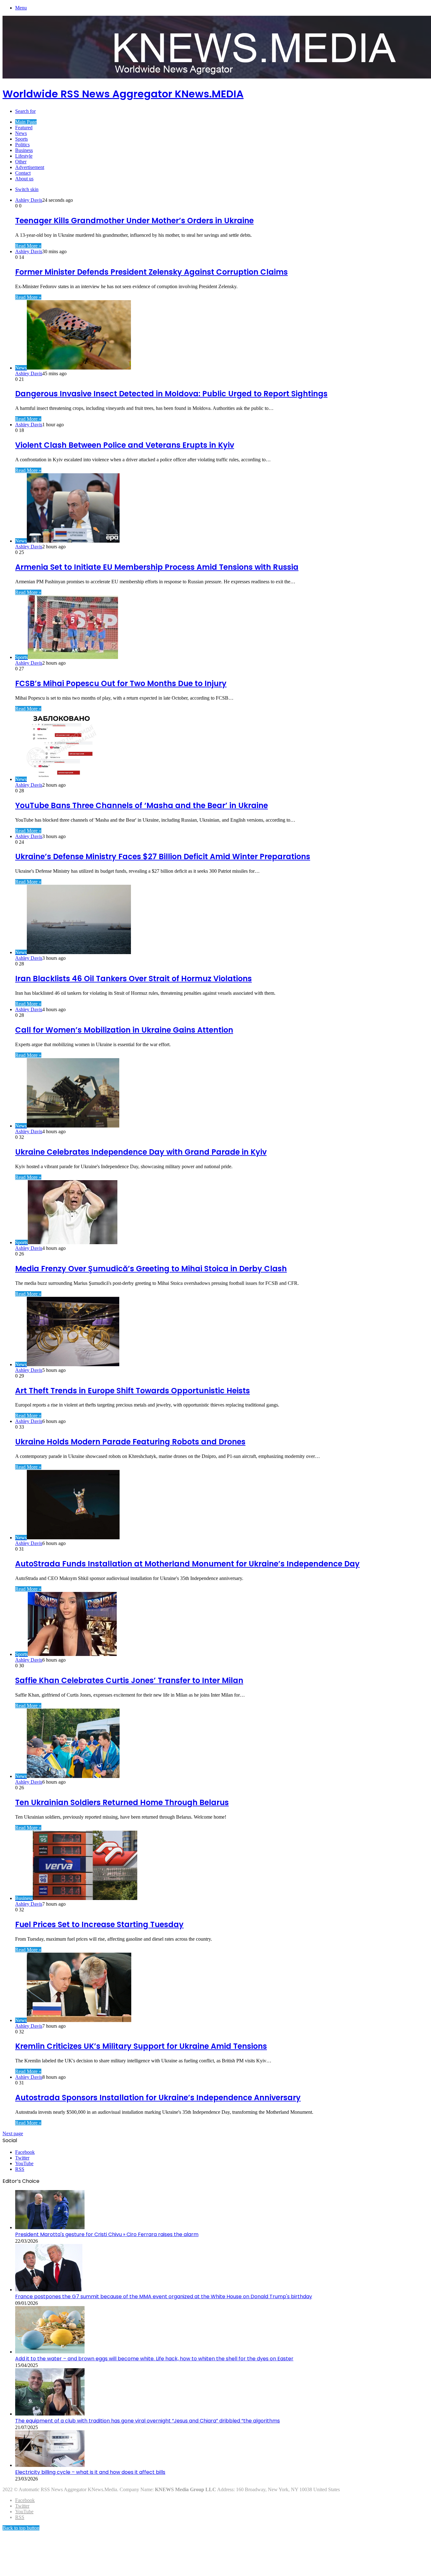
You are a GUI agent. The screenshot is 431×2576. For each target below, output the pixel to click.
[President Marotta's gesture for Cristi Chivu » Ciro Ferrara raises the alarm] (50, 2227)
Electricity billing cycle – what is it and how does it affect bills (90, 2472)
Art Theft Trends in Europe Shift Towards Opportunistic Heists (133, 1391)
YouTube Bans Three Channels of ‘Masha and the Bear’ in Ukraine (142, 805)
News (21, 133)
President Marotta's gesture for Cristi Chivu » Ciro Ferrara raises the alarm (107, 2234)
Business (24, 150)
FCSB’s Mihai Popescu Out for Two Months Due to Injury (121, 683)
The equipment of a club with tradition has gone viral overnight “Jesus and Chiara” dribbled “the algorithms (148, 2421)
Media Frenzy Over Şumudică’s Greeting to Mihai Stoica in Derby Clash (151, 1269)
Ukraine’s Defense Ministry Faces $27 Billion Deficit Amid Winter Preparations (163, 857)
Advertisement (30, 167)
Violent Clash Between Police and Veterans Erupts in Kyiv (125, 445)
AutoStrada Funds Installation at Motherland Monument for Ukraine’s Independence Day (187, 1564)
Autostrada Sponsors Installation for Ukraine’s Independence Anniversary (158, 2098)
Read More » (28, 246)
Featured (24, 128)
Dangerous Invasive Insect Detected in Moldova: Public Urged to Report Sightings (171, 394)
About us (24, 179)
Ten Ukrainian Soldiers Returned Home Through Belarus (122, 1802)
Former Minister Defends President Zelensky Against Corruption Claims (151, 272)
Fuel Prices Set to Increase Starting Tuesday (99, 1924)
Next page (13, 2133)
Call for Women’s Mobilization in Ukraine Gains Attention (124, 1030)
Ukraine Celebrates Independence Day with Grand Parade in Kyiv (141, 1152)
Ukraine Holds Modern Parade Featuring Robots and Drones (130, 1442)
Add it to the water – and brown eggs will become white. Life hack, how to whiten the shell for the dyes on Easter (154, 2359)
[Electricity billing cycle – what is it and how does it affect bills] (50, 2465)
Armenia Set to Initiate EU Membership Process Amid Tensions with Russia (157, 567)
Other (21, 162)
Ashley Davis (29, 200)
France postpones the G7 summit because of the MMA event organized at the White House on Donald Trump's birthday (164, 2296)
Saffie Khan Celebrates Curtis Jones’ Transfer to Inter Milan (129, 1680)
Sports (21, 139)
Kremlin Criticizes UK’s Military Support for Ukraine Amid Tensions (141, 2046)
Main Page (26, 122)
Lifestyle (24, 156)
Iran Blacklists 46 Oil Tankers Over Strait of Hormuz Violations (133, 979)
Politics (22, 145)
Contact (23, 173)
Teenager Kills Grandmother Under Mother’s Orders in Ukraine (134, 221)
